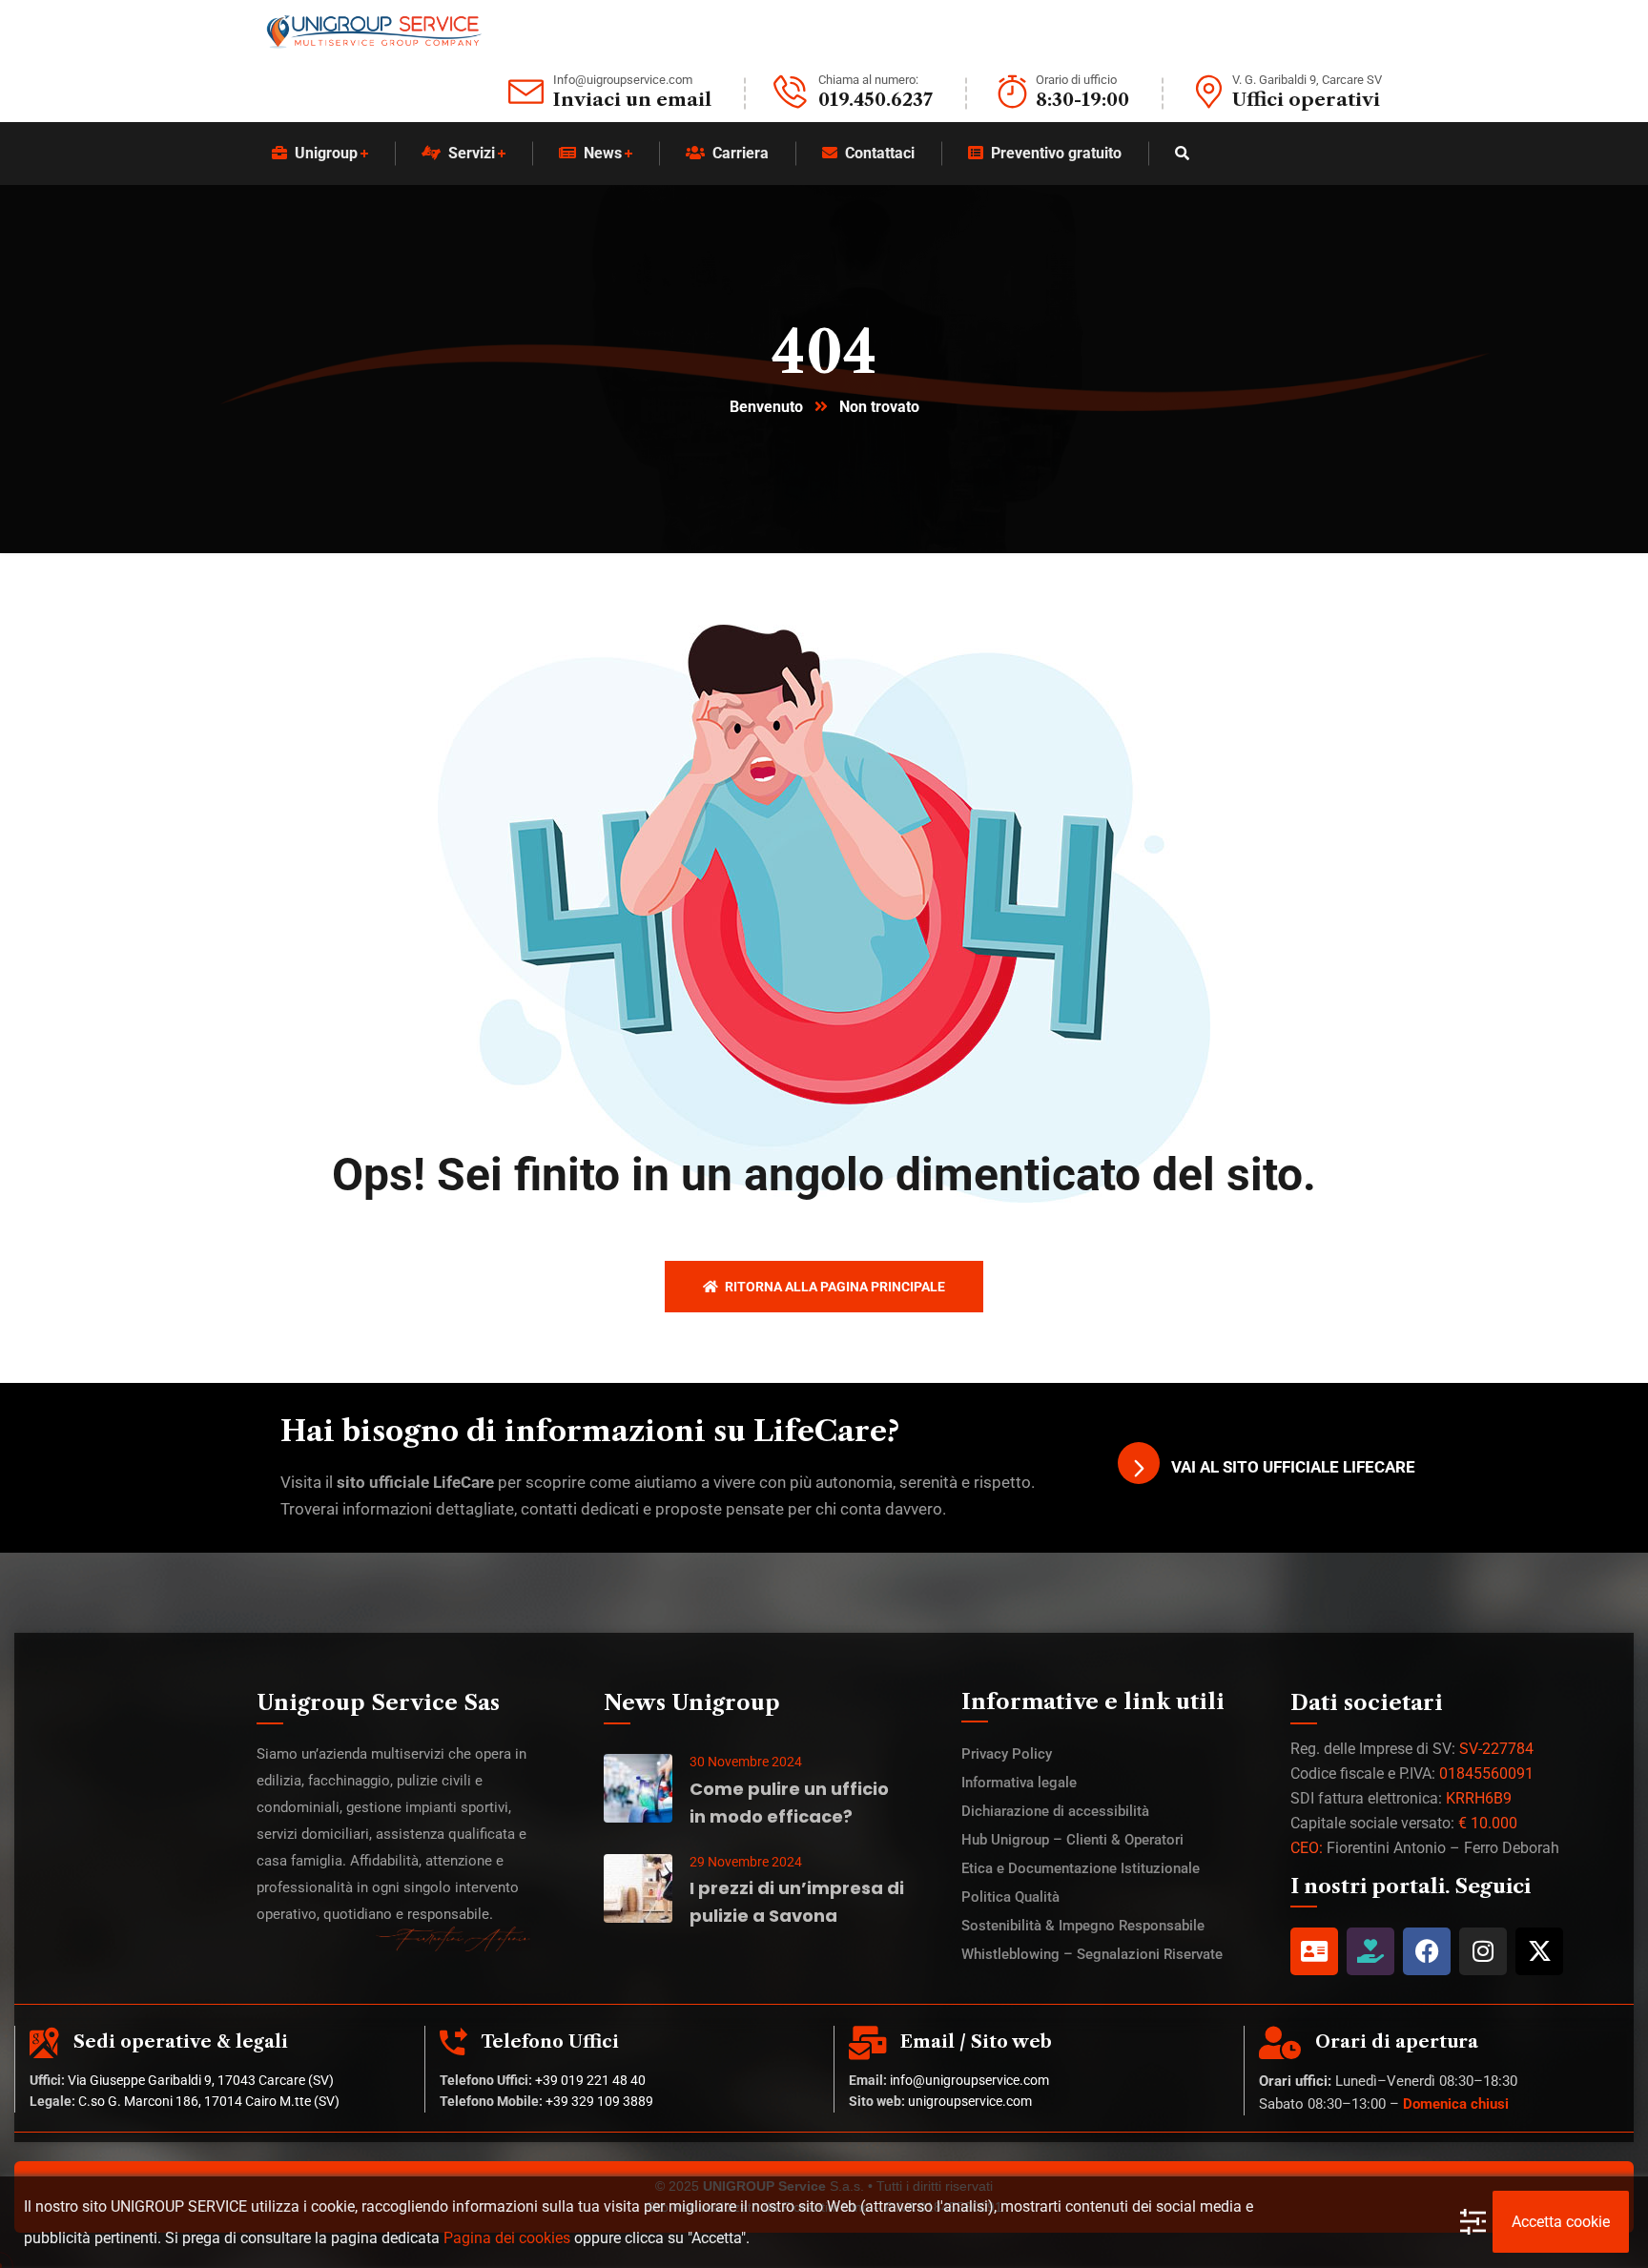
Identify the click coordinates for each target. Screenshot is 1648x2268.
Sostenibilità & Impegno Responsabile (1083, 1926)
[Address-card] (1314, 1951)
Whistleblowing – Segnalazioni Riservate (1092, 1954)
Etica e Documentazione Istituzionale (1081, 1868)
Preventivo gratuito (1056, 153)
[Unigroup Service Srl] (374, 32)
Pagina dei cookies (507, 2238)
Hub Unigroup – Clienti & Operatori (1072, 1840)
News (603, 153)
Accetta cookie (1561, 2222)
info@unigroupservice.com (969, 2080)
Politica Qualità (1010, 1897)
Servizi (472, 153)
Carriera (741, 153)
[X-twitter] (1539, 1951)
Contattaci (880, 153)
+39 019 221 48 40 (590, 2080)
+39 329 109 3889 (599, 2101)
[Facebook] (1427, 1951)
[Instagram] (1483, 1951)
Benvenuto (766, 407)
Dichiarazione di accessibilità (1055, 1811)
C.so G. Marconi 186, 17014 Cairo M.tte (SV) (209, 2101)
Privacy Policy (1007, 1754)
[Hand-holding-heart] (1370, 1951)
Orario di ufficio (1076, 80)
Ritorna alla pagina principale (834, 1287)
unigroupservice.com (970, 2101)
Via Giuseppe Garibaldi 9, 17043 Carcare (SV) (201, 2080)
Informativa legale (1019, 1783)
